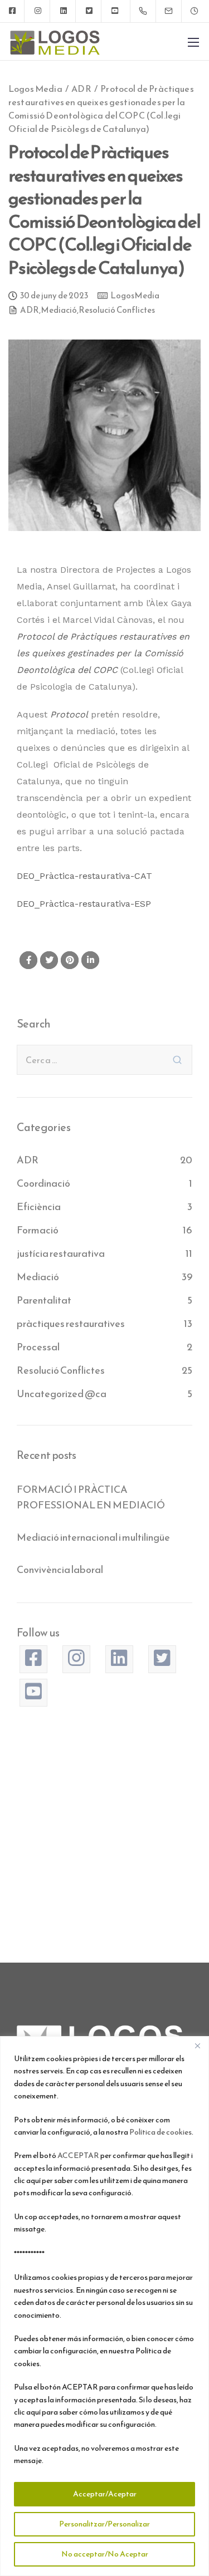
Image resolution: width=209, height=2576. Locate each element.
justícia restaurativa (61, 1253)
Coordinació (43, 1183)
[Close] (197, 2046)
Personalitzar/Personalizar (104, 2524)
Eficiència (39, 1206)
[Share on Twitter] (49, 960)
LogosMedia (135, 296)
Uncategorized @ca (62, 1393)
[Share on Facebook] (28, 960)
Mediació (59, 311)
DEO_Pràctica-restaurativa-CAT (84, 876)
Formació (38, 1230)
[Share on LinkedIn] (90, 960)
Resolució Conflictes (117, 311)
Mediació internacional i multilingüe (93, 1537)
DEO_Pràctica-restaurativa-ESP (84, 904)
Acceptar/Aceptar (105, 2494)
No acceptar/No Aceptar (105, 2554)
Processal (38, 1347)
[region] (104, 2306)
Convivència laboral (60, 1569)
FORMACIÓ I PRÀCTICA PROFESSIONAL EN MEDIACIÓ (91, 1497)
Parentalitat (44, 1300)
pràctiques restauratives (71, 1323)
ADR (30, 311)
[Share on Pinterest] (70, 960)
